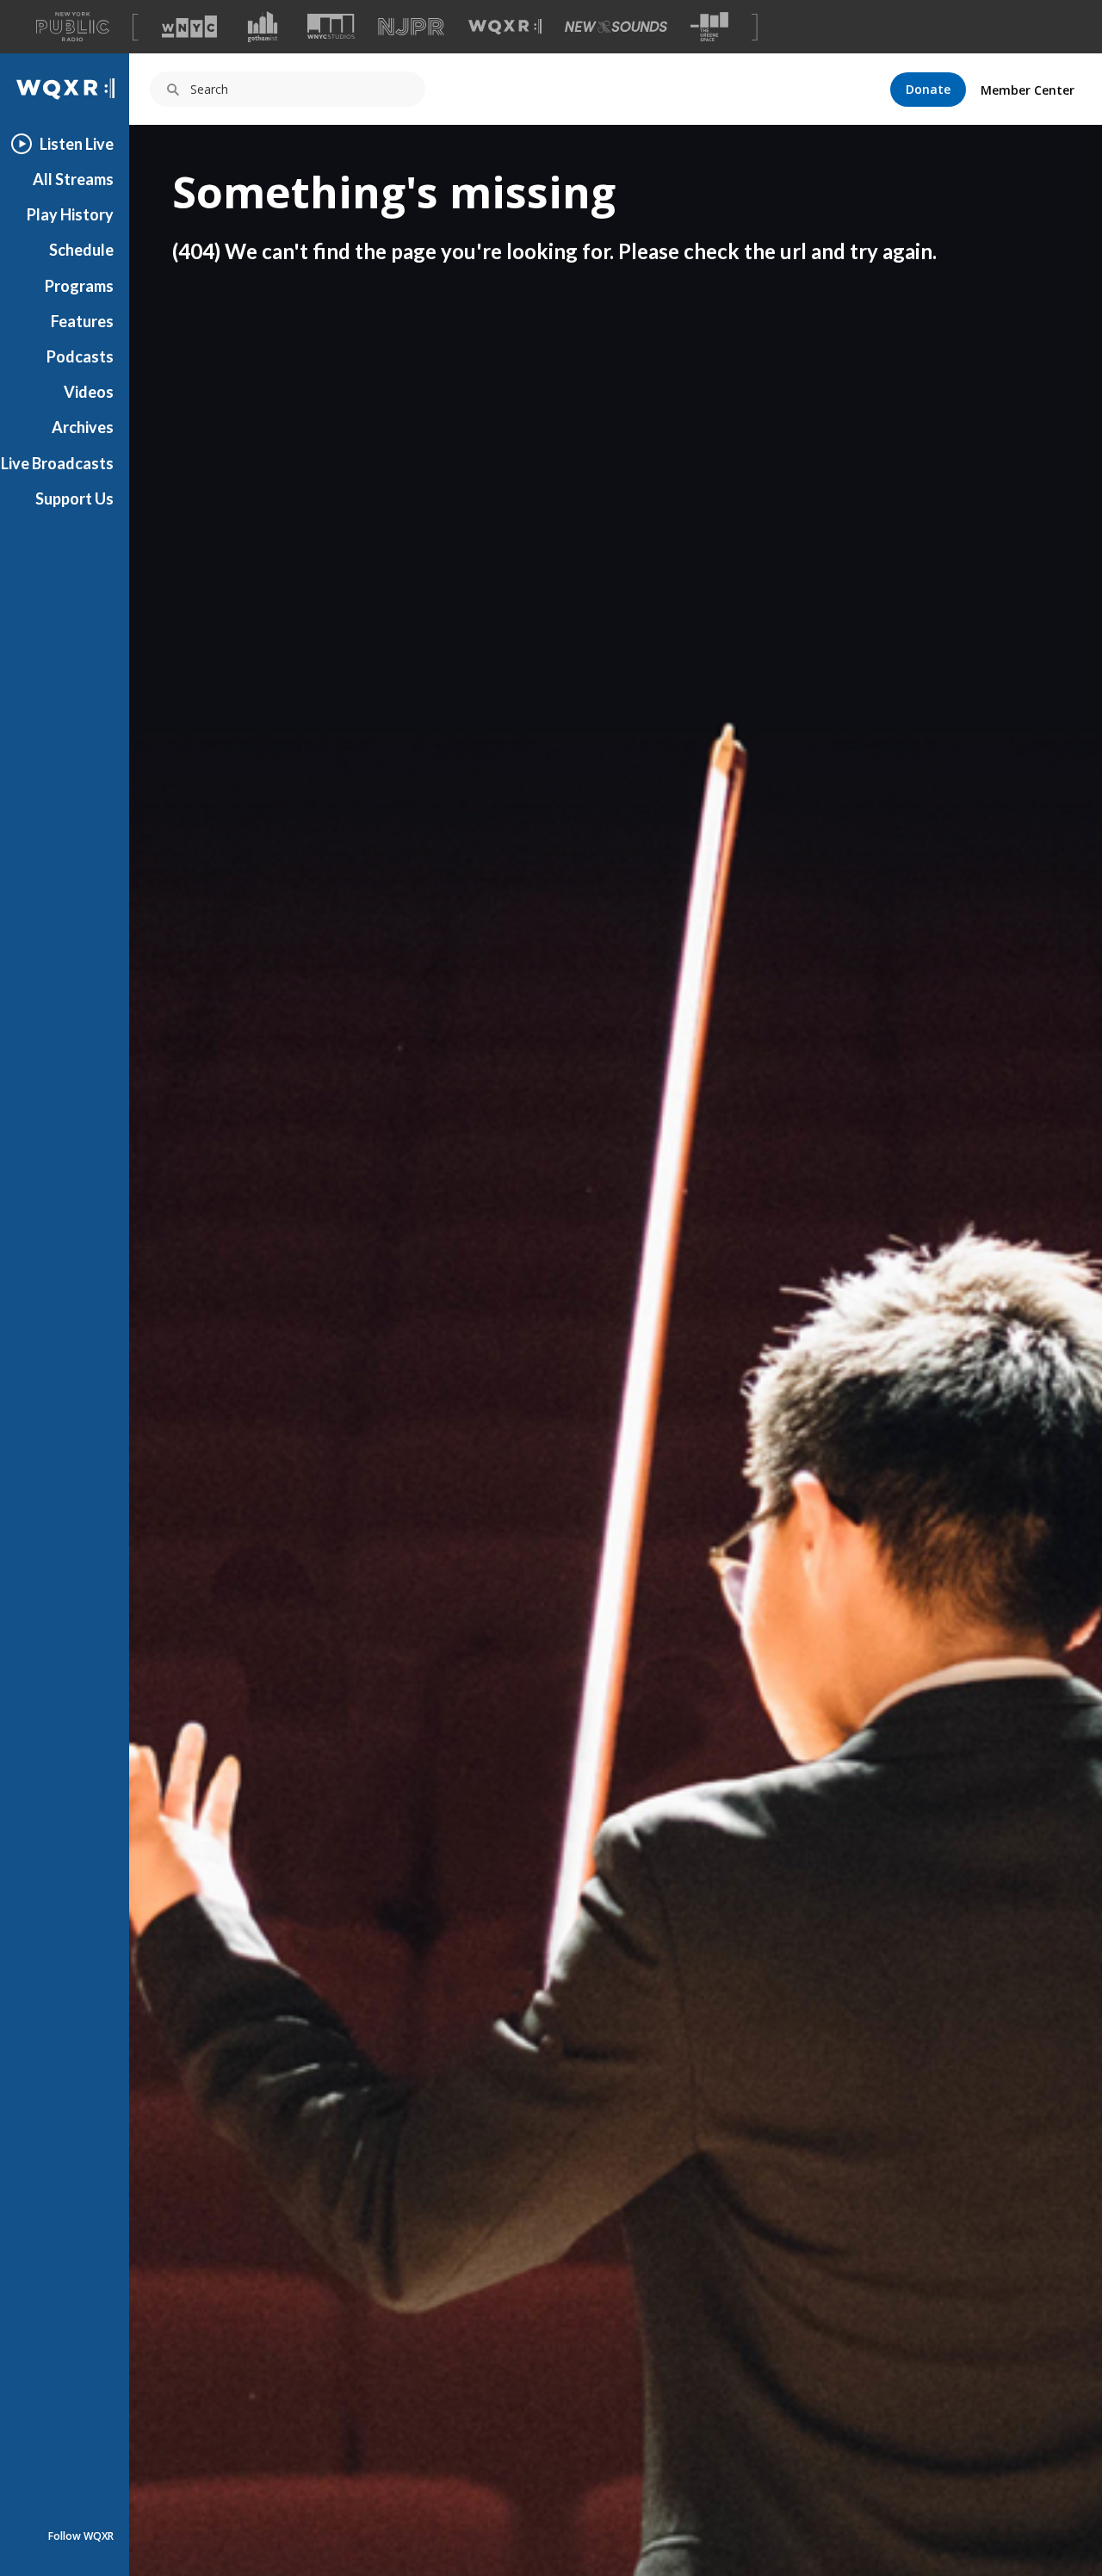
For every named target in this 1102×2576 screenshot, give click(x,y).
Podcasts (80, 356)
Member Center (1028, 90)
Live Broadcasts (57, 463)
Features (82, 321)
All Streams (73, 179)
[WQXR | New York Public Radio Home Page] (65, 89)
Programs (79, 286)
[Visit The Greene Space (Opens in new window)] (709, 27)
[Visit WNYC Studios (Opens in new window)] (331, 26)
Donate (928, 89)
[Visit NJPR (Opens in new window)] (411, 27)
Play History (70, 214)
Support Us (74, 498)
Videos (89, 392)
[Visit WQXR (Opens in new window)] (505, 27)
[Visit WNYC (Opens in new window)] (189, 27)
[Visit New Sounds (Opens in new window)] (616, 27)
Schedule (81, 250)
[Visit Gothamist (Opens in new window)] (263, 27)
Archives (83, 427)
